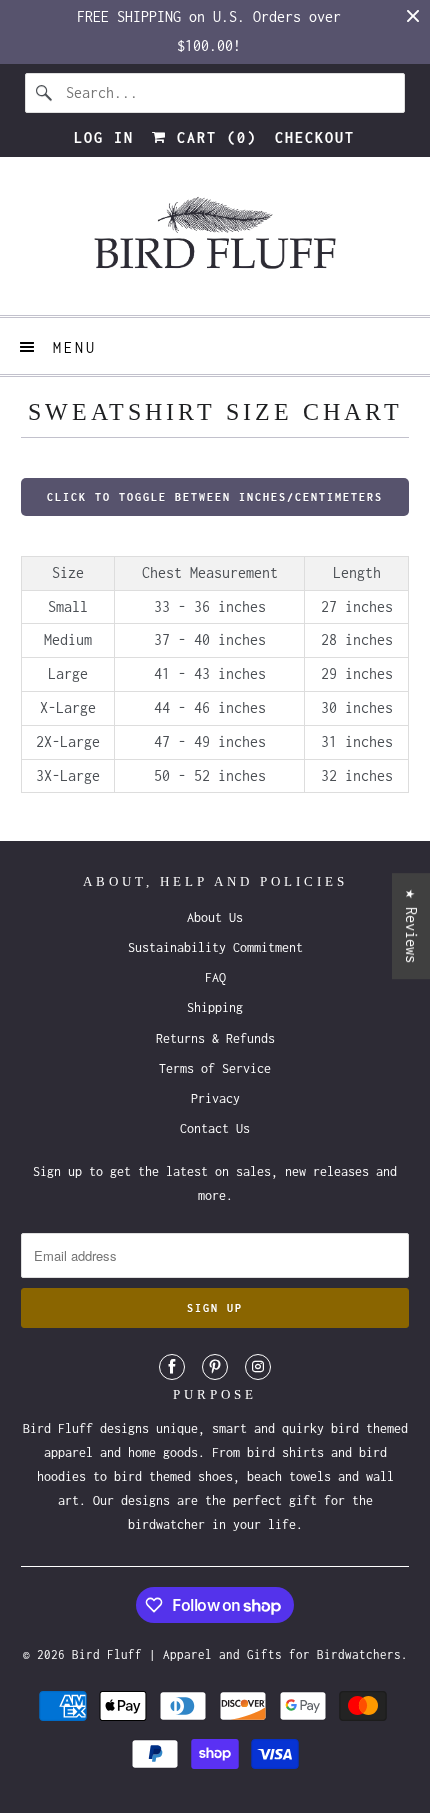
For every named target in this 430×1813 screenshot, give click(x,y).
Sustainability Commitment (215, 947)
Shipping (215, 1007)
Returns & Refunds (215, 1038)
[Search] (45, 93)
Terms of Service (215, 1068)
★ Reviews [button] (411, 926)
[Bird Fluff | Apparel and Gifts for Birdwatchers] (215, 243)
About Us (215, 917)
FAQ (215, 977)
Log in (104, 137)
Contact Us (215, 1128)
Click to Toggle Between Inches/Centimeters (215, 497)
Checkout (315, 137)
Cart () (212, 137)
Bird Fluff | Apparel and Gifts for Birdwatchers (236, 1654)
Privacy (215, 1098)
